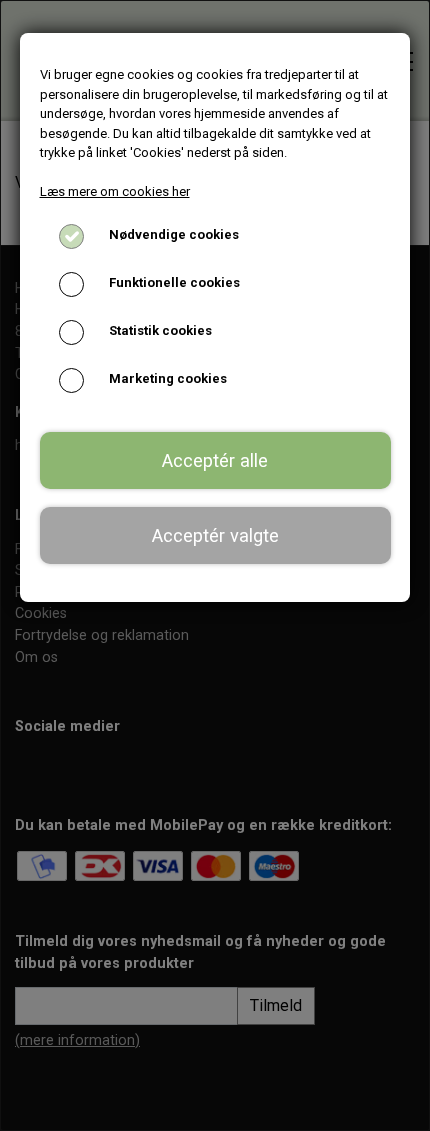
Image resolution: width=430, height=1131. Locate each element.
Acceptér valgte (215, 535)
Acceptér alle (215, 460)
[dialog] (215, 565)
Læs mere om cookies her (115, 191)
